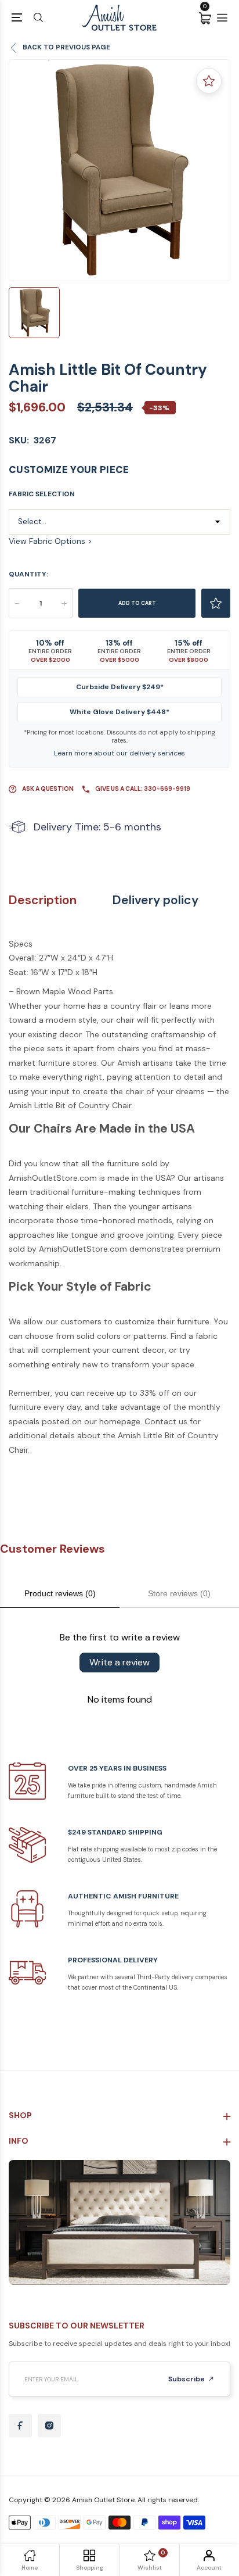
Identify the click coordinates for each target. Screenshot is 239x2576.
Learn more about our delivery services (119, 753)
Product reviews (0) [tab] (60, 1593)
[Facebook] (20, 2425)
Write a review (119, 1662)
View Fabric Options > (50, 541)
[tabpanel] (119, 170)
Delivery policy (155, 900)
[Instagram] (49, 2425)
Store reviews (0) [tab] (179, 1593)
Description (43, 900)
